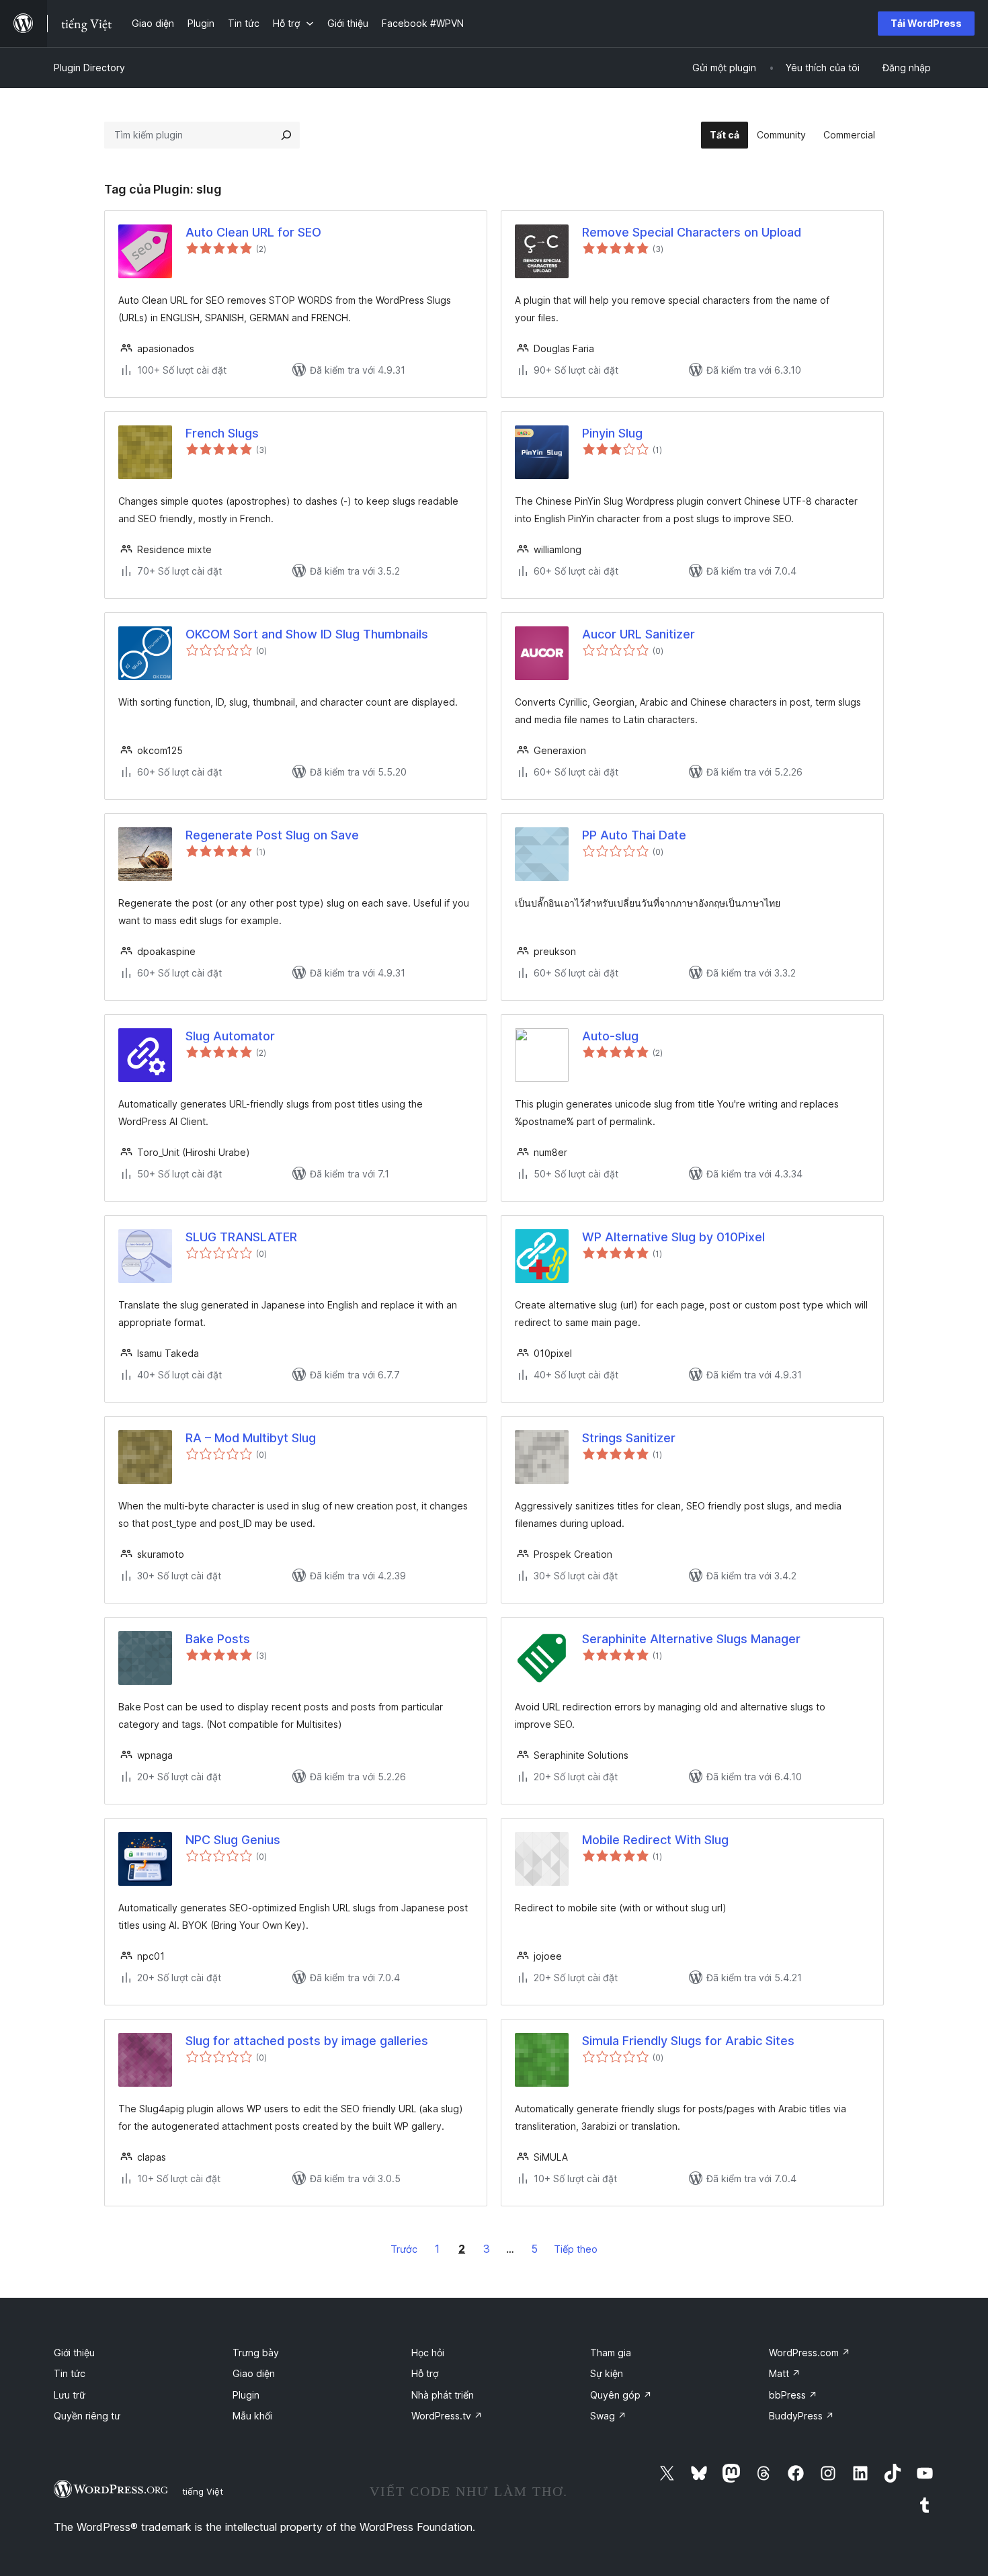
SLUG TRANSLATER (241, 1237)
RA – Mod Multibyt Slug (251, 1438)
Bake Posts (218, 1639)
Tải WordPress (926, 23)
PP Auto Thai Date (634, 835)
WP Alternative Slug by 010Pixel (673, 1237)
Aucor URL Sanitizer (639, 634)
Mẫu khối (252, 2416)
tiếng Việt (203, 2491)
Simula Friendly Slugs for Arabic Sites (688, 2041)
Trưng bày (256, 2353)
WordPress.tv (447, 2416)
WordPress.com (810, 2353)
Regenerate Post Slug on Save (272, 835)
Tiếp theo (576, 2249)
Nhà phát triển (443, 2395)
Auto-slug (610, 1036)
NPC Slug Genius (233, 1840)
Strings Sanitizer (629, 1438)
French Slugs (222, 433)
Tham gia (611, 2353)
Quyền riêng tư (87, 2416)
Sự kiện (607, 2373)
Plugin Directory (89, 68)
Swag (608, 2416)
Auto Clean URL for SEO (253, 232)
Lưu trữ (70, 2395)
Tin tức (70, 2373)
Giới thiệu (74, 2353)
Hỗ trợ (425, 2373)
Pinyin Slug (612, 433)
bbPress (793, 2395)
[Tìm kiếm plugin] (286, 135)
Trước (404, 2249)
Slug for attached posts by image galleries (307, 2041)
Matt (785, 2373)
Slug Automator (230, 1036)
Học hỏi (428, 2353)
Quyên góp (621, 2395)
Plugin (246, 2395)
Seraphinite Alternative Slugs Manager (691, 1639)
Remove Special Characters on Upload (692, 232)
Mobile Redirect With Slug (655, 1840)
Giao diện (254, 2373)
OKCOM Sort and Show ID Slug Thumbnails (307, 634)
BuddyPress (801, 2416)
